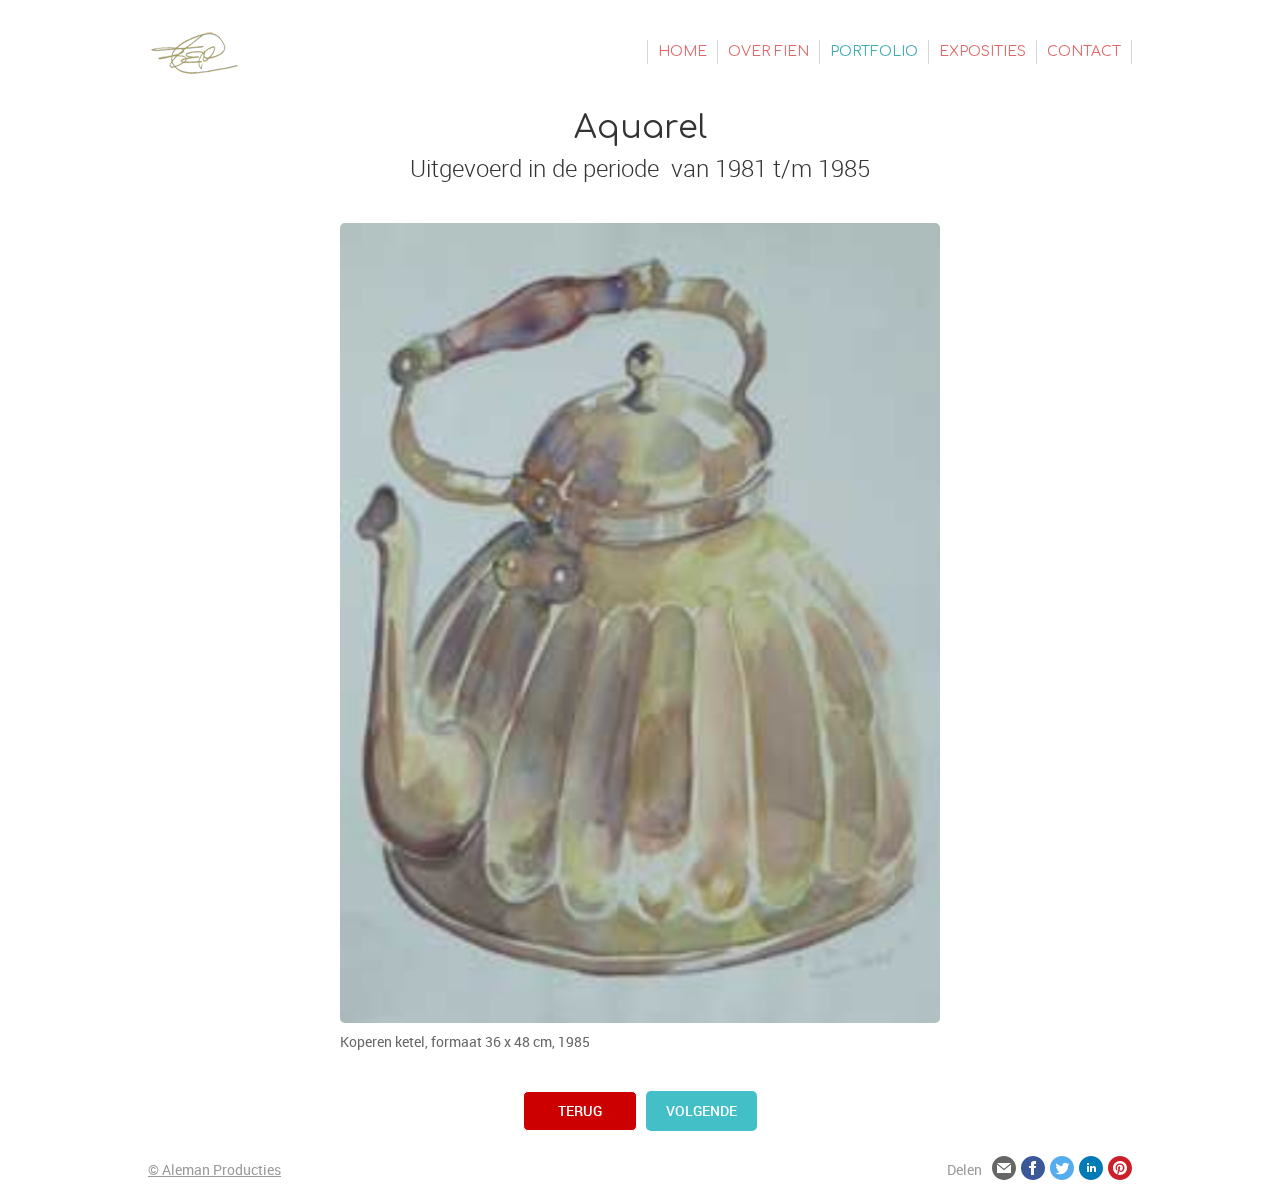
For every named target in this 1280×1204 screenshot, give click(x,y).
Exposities (982, 51)
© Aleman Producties (214, 1169)
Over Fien (768, 51)
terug (580, 1110)
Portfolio (874, 51)
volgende (701, 1110)
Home (682, 51)
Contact (1084, 51)
